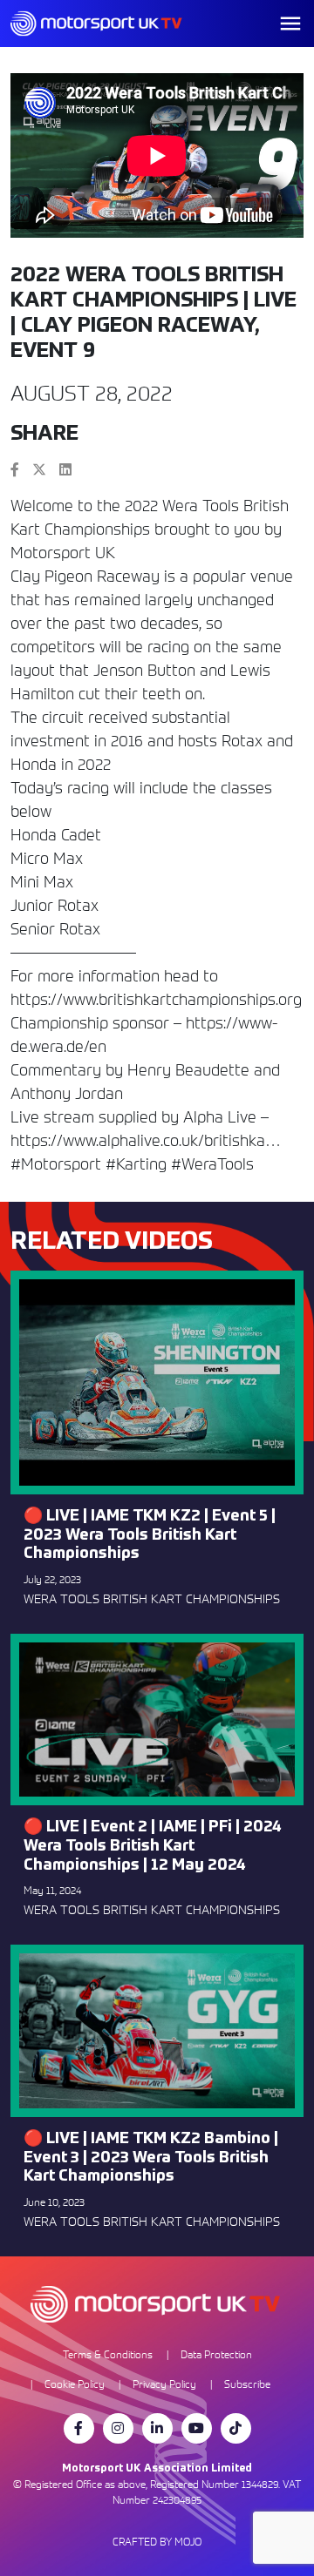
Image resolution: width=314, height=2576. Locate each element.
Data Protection (216, 2354)
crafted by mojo (157, 2542)
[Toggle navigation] (290, 24)
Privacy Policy (164, 2384)
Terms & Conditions (108, 2354)
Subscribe (247, 2384)
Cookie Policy (75, 2384)
